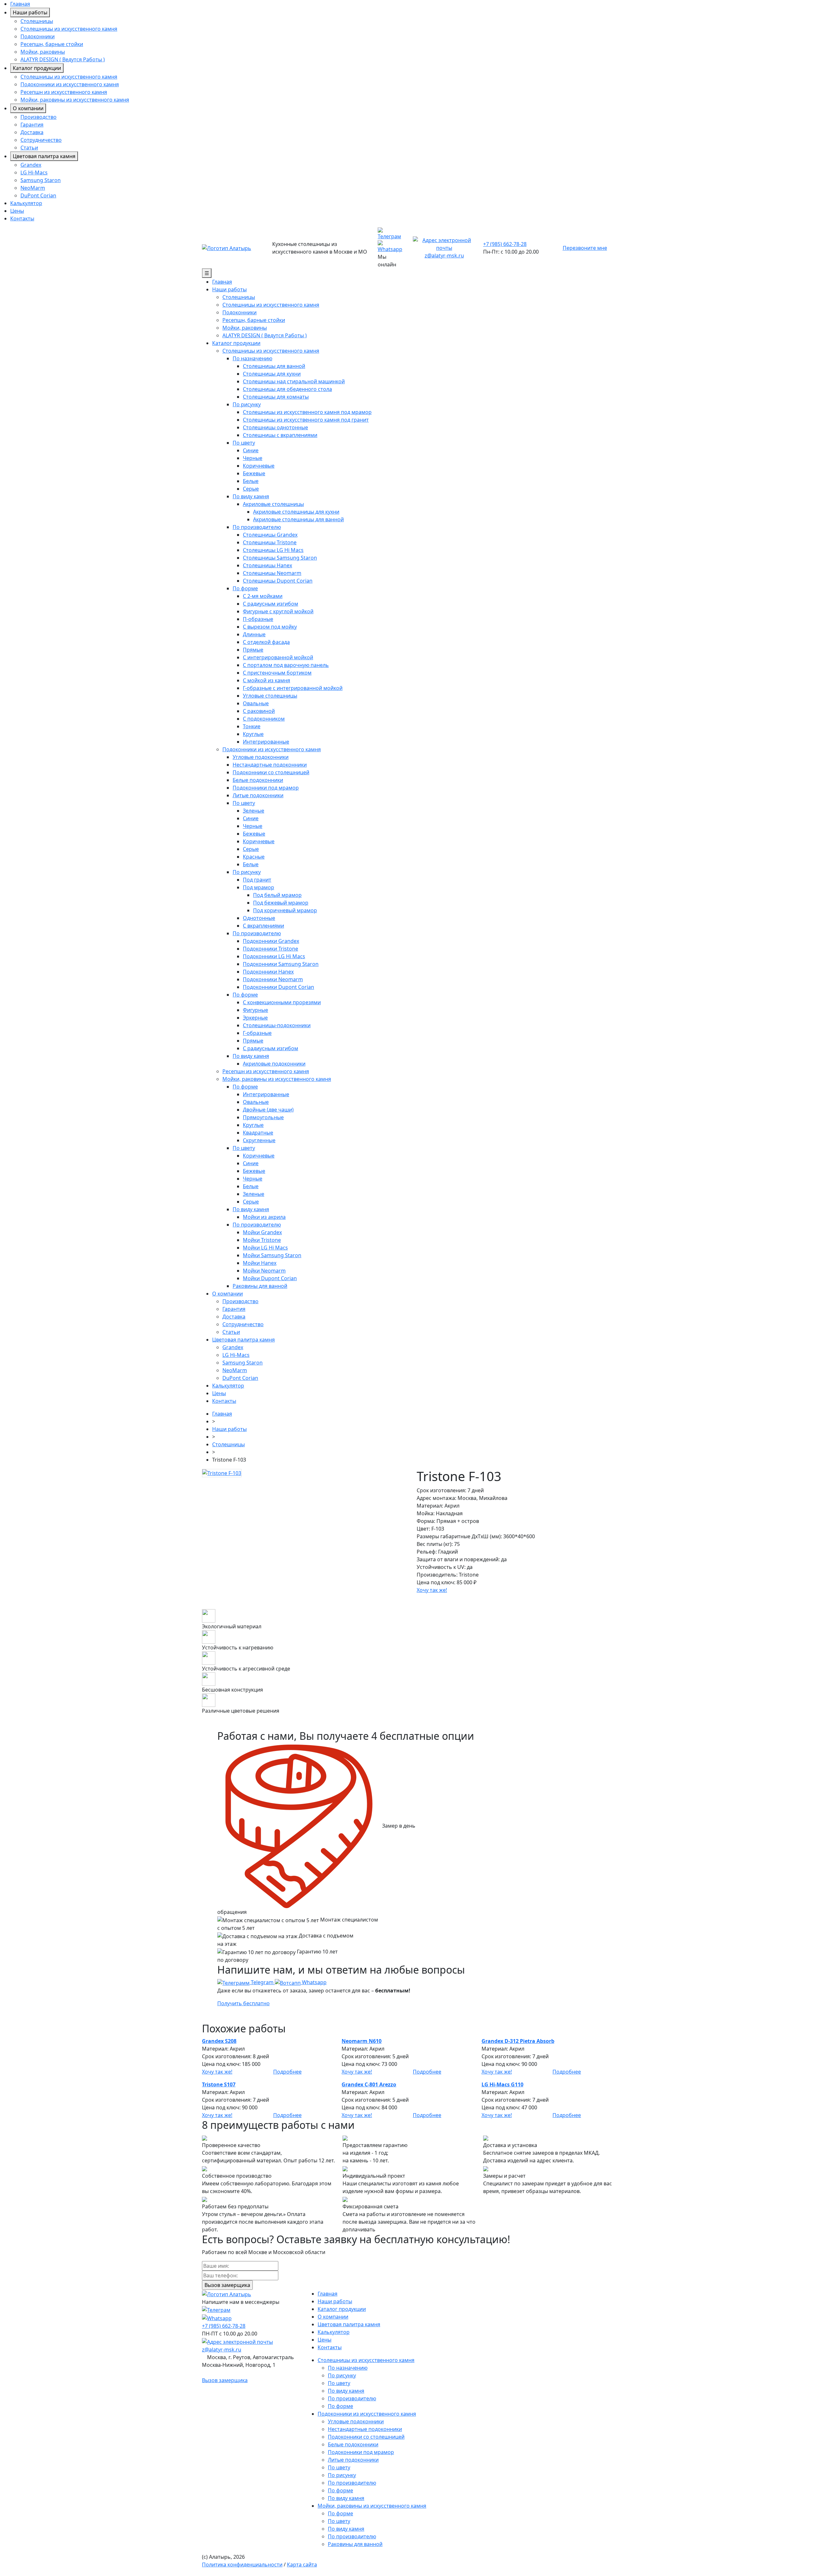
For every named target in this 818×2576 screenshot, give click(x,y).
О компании (28, 108)
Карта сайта (302, 2565)
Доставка (32, 132)
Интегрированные (266, 742)
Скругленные (259, 1140)
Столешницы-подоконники (277, 1025)
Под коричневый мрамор (285, 910)
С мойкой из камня (266, 680)
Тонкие (252, 726)
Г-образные (257, 1033)
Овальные (256, 703)
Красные (254, 857)
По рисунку (247, 404)
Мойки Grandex (262, 1232)
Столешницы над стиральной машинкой (294, 381)
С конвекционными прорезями (282, 1002)
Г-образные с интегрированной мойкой (293, 688)
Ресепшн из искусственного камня (64, 92)
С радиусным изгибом (270, 604)
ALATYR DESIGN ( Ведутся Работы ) (63, 59)
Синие (251, 450)
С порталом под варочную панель (286, 665)
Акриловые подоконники (274, 1064)
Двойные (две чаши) (268, 1110)
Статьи (29, 148)
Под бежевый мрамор (281, 903)
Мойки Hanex (260, 1263)
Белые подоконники (258, 780)
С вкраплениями (263, 926)
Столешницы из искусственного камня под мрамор (307, 412)
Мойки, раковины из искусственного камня (75, 100)
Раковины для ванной (260, 1286)
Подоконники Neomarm (273, 979)
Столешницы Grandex (270, 535)
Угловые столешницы (270, 696)
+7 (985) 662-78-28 (505, 244)
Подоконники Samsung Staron (281, 964)
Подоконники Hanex (268, 972)
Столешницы (37, 21)
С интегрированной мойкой (278, 657)
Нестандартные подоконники (270, 765)
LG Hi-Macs (34, 172)
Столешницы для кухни (272, 374)
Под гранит (257, 880)
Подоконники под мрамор (266, 788)
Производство (39, 117)
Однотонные (259, 918)
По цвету (244, 443)
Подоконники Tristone (270, 949)
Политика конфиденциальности (242, 2565)
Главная (20, 4)
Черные (253, 458)
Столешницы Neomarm (272, 573)
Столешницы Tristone (270, 542)
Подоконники (38, 36)
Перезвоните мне (585, 248)
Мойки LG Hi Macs (265, 1248)
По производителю (257, 527)
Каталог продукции (37, 68)
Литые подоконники (258, 795)
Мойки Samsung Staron (272, 1255)
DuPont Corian (38, 195)
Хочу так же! (432, 1590)
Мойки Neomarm (264, 1271)
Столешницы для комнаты (276, 397)
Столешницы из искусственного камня (69, 29)
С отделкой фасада (266, 642)
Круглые (253, 734)
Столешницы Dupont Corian (278, 581)
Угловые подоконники (261, 757)
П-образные (258, 619)
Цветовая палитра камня (44, 156)
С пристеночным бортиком (277, 673)
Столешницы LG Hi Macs (273, 550)
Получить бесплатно (243, 2003)
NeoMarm (33, 188)
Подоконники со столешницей (271, 772)
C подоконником (264, 719)
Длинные (254, 634)
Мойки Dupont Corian (270, 1278)
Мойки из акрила (264, 1217)
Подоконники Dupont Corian (278, 987)
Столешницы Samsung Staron (280, 558)
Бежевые (254, 473)
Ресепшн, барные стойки (52, 44)
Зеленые (254, 811)
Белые (251, 481)
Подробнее (287, 2072)
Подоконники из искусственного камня (70, 84)
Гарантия (32, 125)
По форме (245, 588)
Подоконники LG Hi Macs (274, 956)
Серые (251, 489)
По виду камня (251, 496)
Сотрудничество (41, 140)
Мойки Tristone (262, 1240)
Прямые (253, 650)
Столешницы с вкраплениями (280, 435)
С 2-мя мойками (263, 596)
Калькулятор (26, 203)
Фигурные (255, 1010)
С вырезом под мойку (270, 627)
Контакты (22, 218)
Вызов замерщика (225, 2380)
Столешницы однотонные (275, 427)
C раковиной (259, 711)
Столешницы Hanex (267, 565)
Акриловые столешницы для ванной (298, 519)
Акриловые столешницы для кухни (296, 512)
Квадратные (258, 1133)
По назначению (252, 358)
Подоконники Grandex (271, 941)
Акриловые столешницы (273, 504)
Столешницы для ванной (274, 366)
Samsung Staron (41, 180)
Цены (17, 211)
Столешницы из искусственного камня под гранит (306, 420)
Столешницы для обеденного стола (287, 389)
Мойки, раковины (43, 52)
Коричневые (259, 466)
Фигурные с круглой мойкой (278, 611)
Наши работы (30, 12)
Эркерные (255, 1018)
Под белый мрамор (277, 895)
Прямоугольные (263, 1117)
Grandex (31, 165)
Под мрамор (259, 887)
